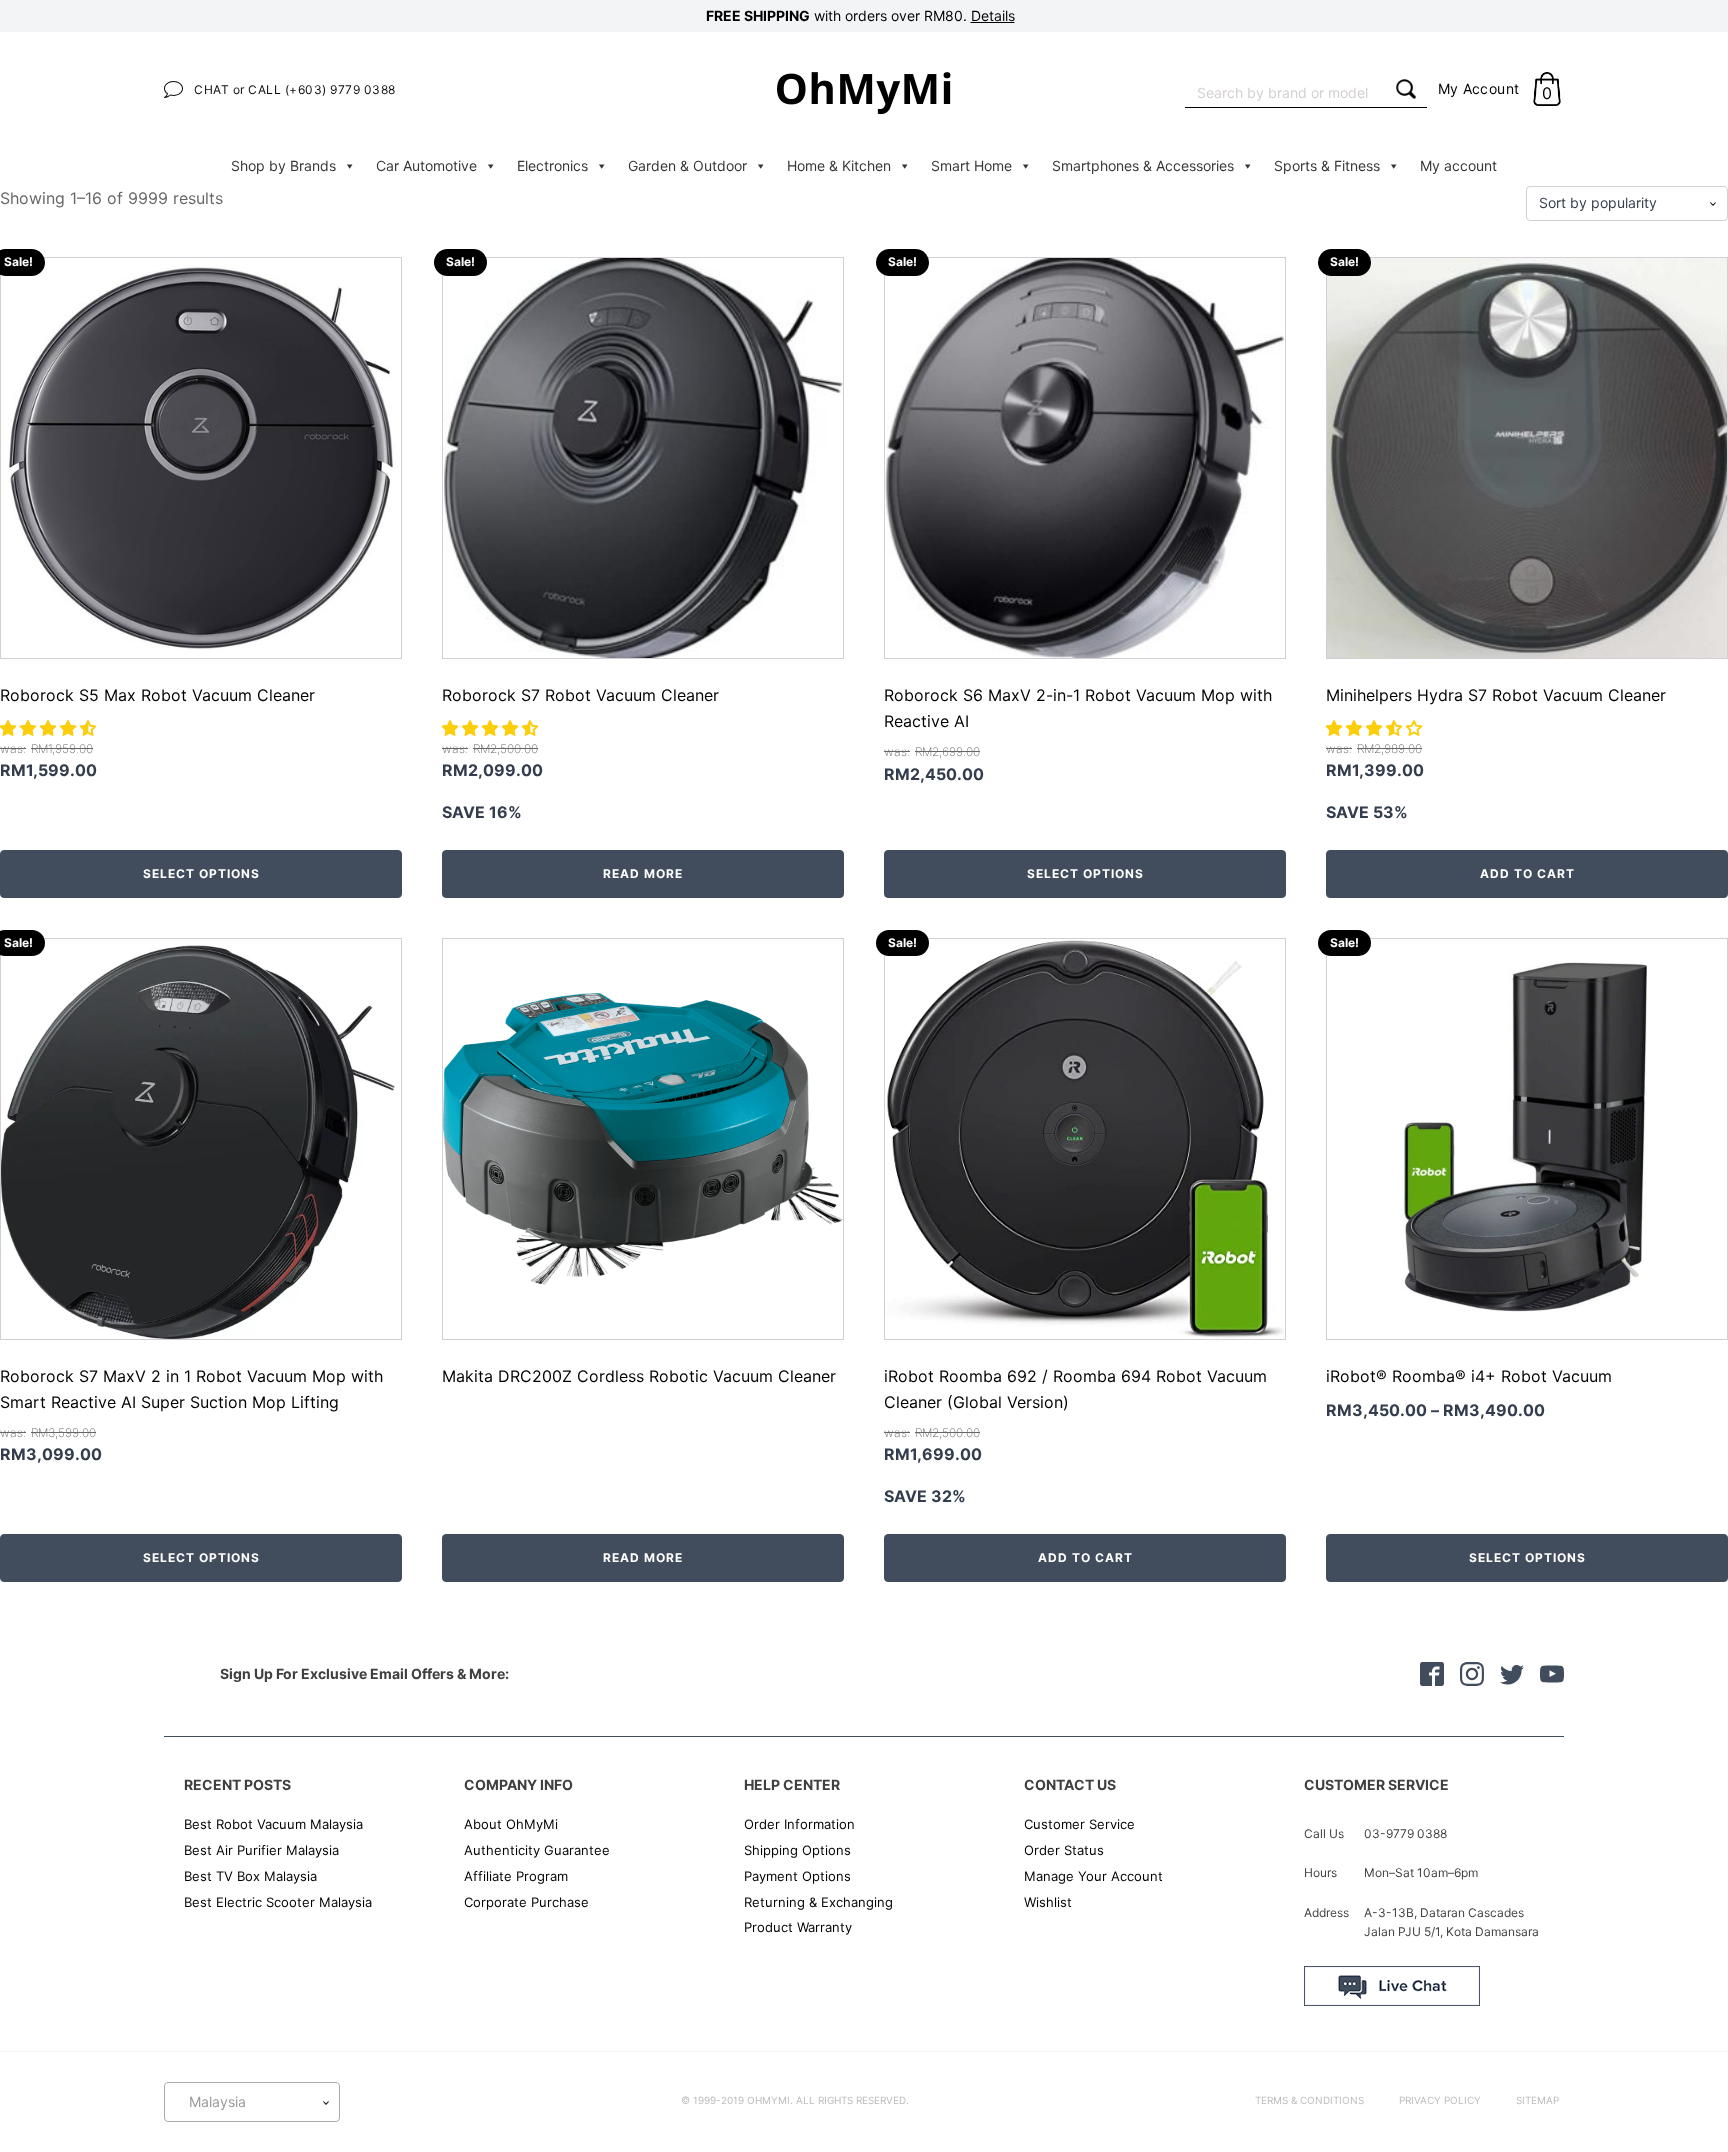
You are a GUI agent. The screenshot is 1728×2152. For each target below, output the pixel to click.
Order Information (799, 1824)
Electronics (552, 165)
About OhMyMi (511, 1824)
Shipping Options (797, 1850)
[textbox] (252, 2102)
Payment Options (797, 1876)
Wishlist (1048, 1902)
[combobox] (1285, 90)
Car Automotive (426, 165)
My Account (1479, 88)
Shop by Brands (283, 165)
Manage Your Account (1093, 1876)
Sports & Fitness (1327, 165)
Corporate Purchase (526, 1902)
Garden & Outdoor (687, 165)
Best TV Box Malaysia (250, 1876)
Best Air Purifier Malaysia (261, 1850)
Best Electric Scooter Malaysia (278, 1902)
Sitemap (1537, 2100)
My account (1458, 165)
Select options (201, 873)
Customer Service (1079, 1824)
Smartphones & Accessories (1143, 165)
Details (993, 15)
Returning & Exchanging (818, 1902)
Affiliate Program (516, 1876)
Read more (643, 873)
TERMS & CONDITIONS (1309, 2100)
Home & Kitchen (839, 165)
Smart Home (971, 165)
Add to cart (1527, 873)
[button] (50, 728)
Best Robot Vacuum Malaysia (273, 1824)
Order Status (1064, 1850)
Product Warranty (798, 1927)
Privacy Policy (1440, 2100)
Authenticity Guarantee (537, 1850)
